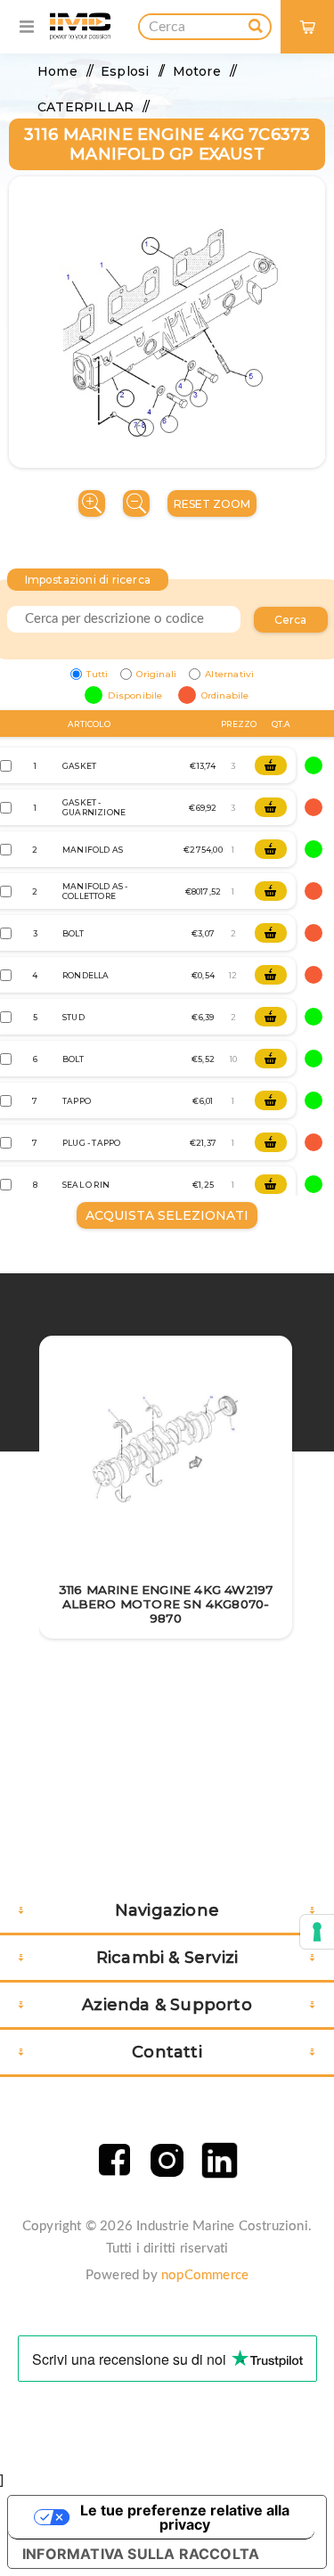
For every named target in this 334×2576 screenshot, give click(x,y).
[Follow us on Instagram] (167, 2160)
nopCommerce (205, 2275)
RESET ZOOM (212, 504)
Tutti (97, 674)
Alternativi (229, 674)
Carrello (315, 14)
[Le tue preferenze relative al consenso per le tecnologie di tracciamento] (317, 1932)
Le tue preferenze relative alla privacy (185, 2517)
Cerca (291, 620)
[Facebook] (114, 2160)
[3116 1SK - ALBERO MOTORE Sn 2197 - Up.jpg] (166, 1452)
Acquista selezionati (167, 1215)
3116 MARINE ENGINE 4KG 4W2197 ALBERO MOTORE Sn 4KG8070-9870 (166, 1604)
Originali (156, 674)
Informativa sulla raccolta (141, 2554)
